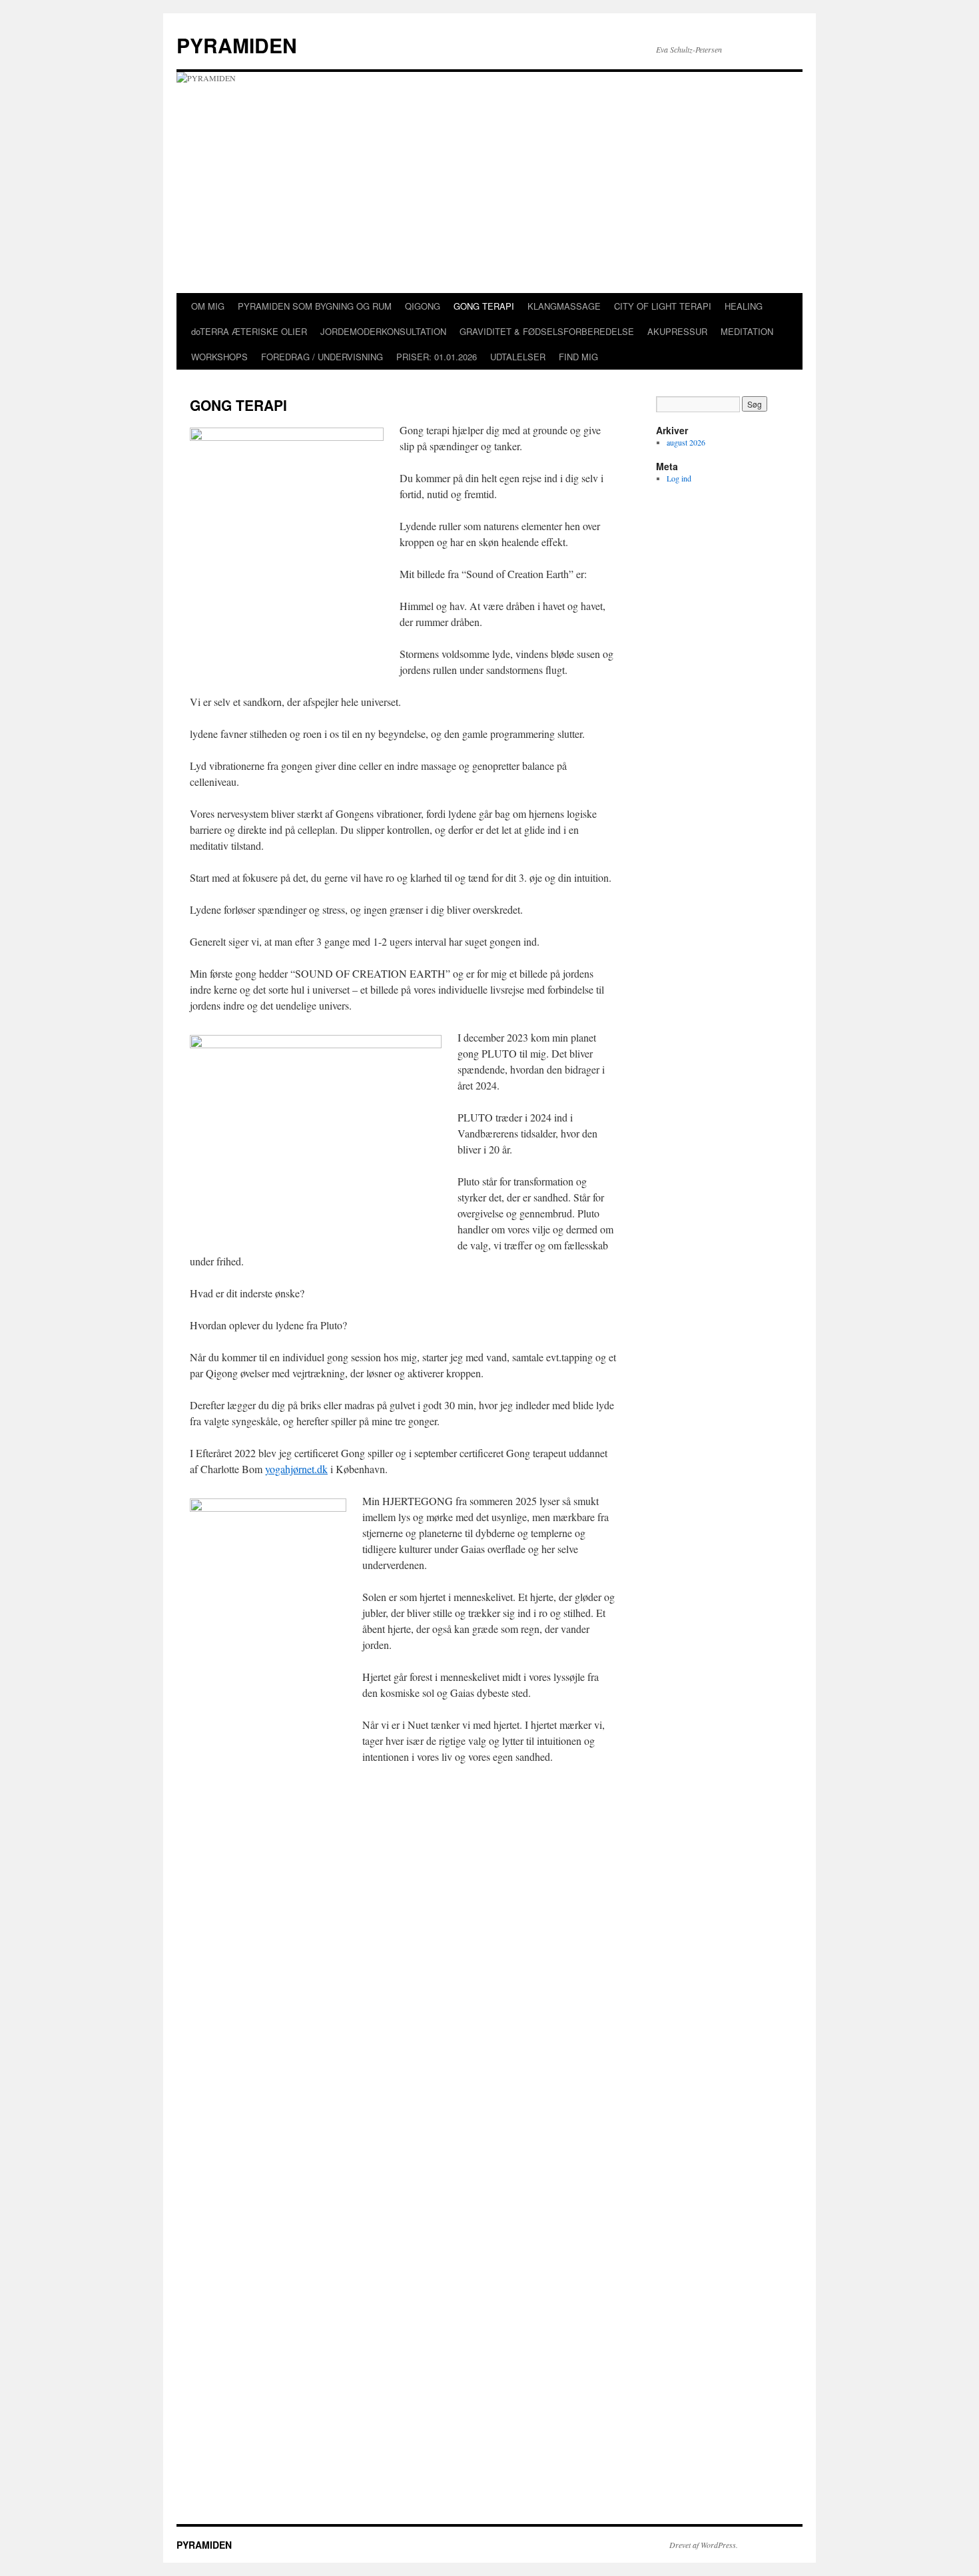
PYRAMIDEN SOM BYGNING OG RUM (315, 306)
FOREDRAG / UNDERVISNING (322, 357)
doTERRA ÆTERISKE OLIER (249, 331)
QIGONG (423, 306)
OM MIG (208, 306)
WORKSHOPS (219, 357)
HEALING (744, 306)
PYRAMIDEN (237, 45)
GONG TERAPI (484, 306)
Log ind (679, 478)
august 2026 (686, 442)
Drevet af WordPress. (704, 2545)
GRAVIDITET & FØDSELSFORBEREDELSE (547, 331)
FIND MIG (578, 357)
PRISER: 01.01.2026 (437, 357)
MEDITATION (747, 331)
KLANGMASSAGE (564, 306)
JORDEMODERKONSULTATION (383, 331)
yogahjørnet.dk (296, 1469)
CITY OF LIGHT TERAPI (663, 306)
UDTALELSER (518, 357)
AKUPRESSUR (677, 331)
